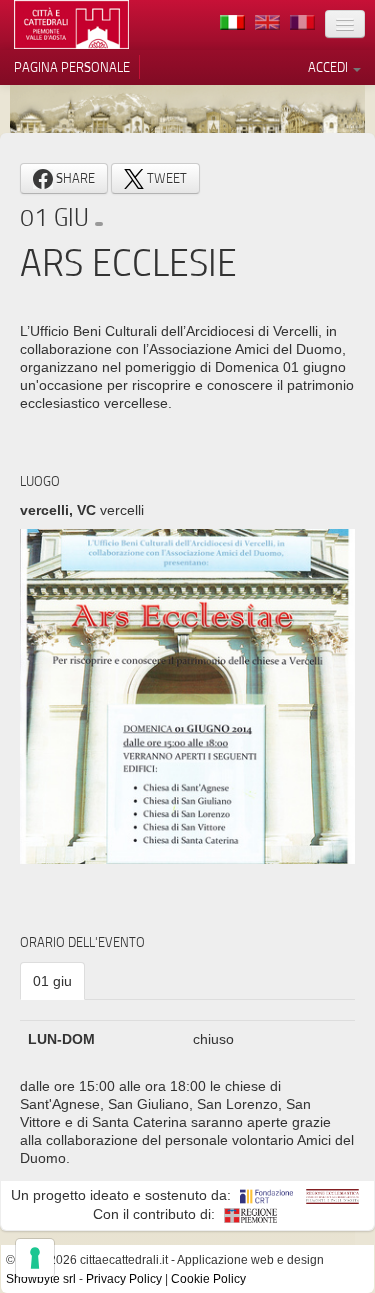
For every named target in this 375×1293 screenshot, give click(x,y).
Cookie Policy (208, 1279)
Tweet (165, 178)
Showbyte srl (41, 1279)
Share (74, 178)
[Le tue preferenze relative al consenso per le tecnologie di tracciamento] (35, 1258)
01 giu (52, 981)
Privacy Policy (124, 1279)
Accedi (329, 67)
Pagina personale (72, 67)
